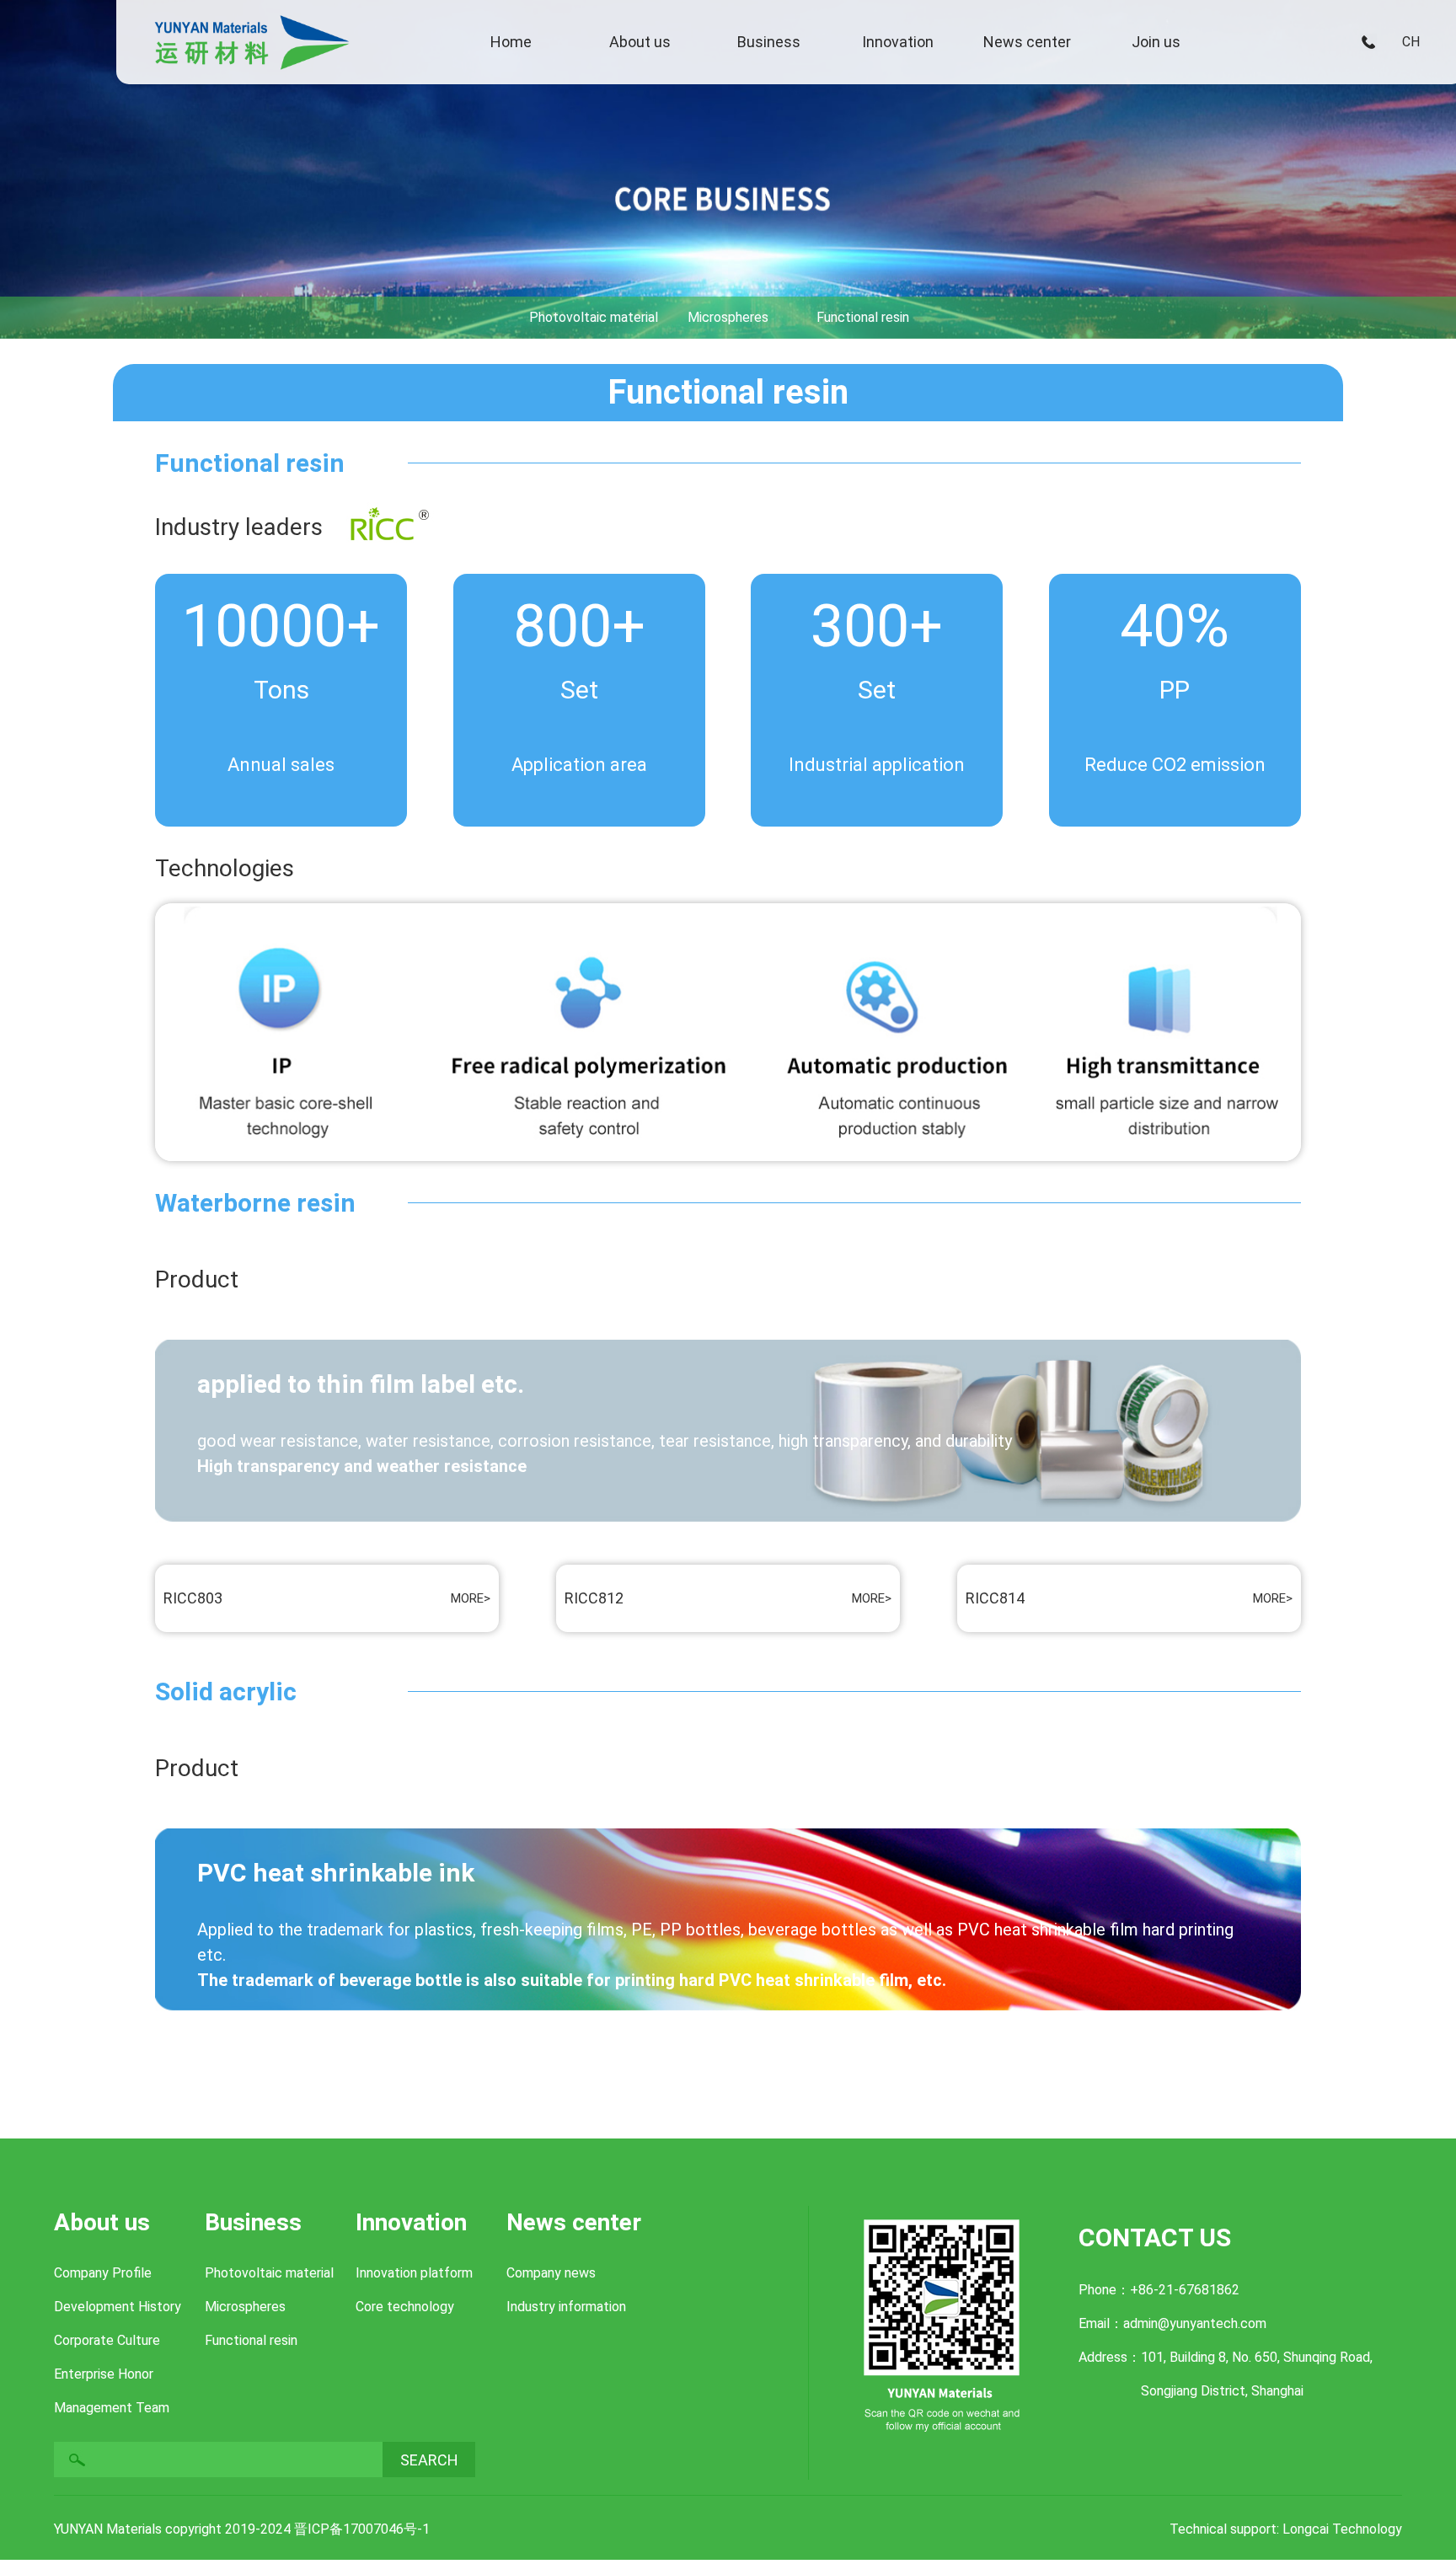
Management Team (112, 2408)
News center (1027, 42)
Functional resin (251, 2340)
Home (511, 42)
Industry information (566, 2307)
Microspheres (245, 2307)
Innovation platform (414, 2273)
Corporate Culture (107, 2340)
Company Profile (103, 2273)
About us (640, 42)
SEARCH (429, 2460)
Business (769, 42)
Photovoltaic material (269, 2273)
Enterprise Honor (104, 2374)
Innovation (898, 42)
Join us (1156, 42)
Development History (118, 2307)
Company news (551, 2273)
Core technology (405, 2307)
